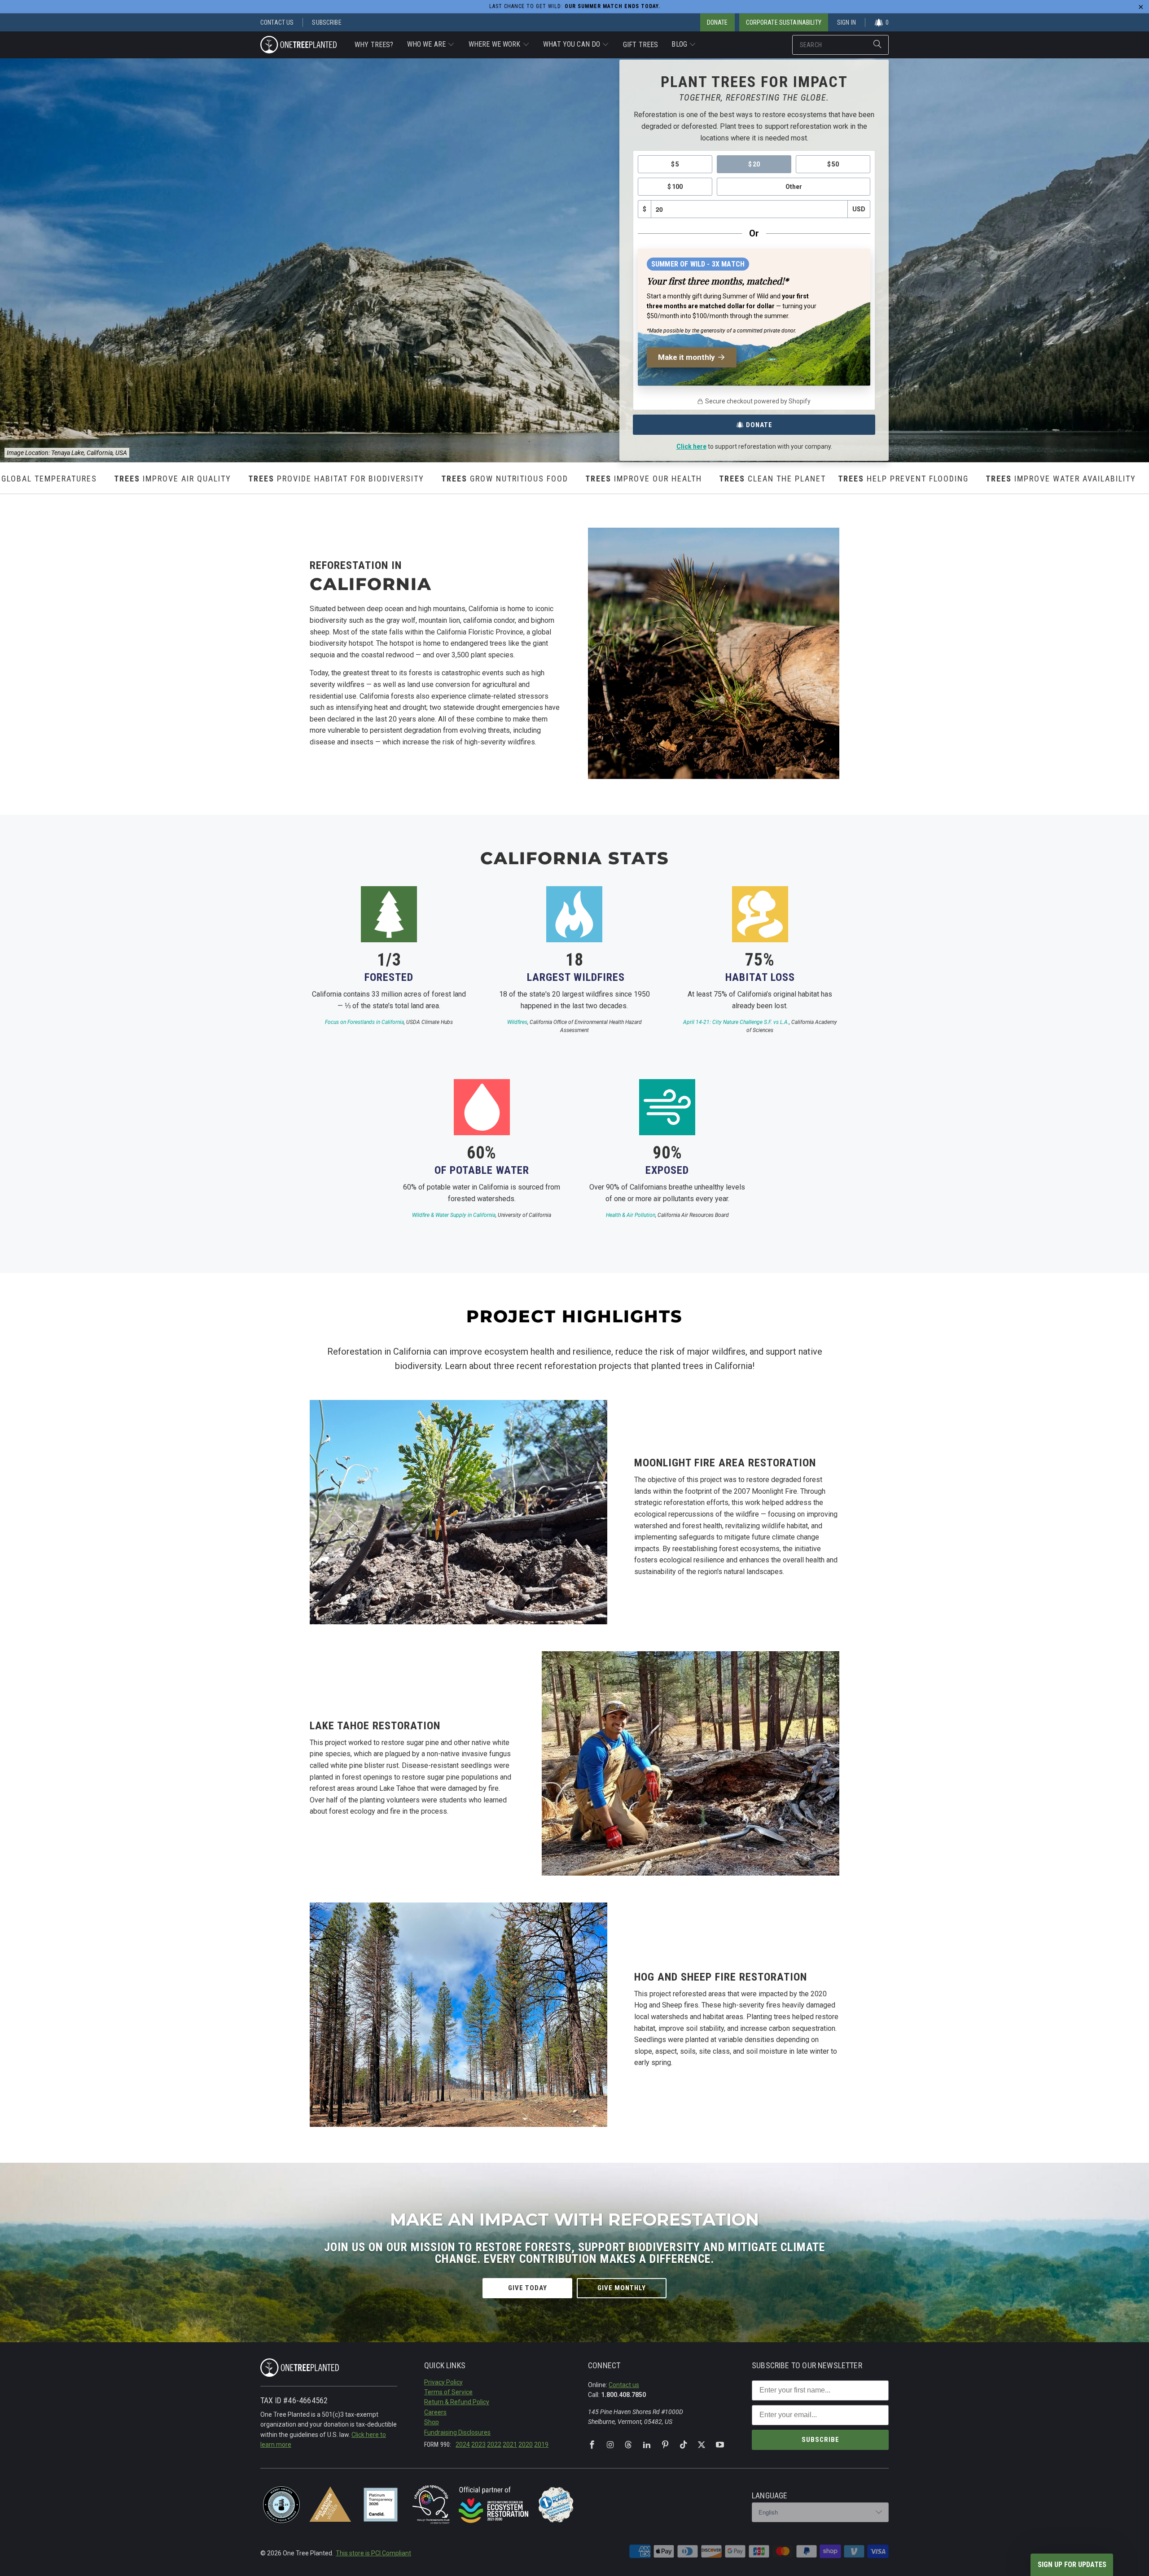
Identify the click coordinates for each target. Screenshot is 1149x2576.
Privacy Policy (443, 2382)
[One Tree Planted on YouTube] (720, 2445)
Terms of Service (448, 2392)
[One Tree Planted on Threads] (628, 2445)
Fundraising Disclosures (457, 2432)
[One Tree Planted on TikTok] (684, 2445)
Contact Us (277, 22)
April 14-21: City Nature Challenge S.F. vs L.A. (736, 1022)
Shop (432, 2422)
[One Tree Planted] (298, 45)
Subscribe (327, 22)
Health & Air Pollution (631, 1215)
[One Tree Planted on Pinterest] (665, 2445)
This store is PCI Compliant (373, 2553)
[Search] (877, 45)
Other (794, 187)
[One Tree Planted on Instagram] (610, 2445)
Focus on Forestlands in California (364, 1022)
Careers (435, 2412)
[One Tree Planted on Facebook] (592, 2445)
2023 (478, 2445)
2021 (510, 2445)
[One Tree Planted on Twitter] (702, 2445)
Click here (691, 446)
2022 (494, 2445)
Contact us (624, 2385)
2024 (463, 2445)
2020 (526, 2445)
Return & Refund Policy (457, 2402)
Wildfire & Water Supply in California (454, 1215)
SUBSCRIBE (820, 2440)
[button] (431, 45)
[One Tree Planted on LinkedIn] (647, 2445)
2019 (541, 2445)
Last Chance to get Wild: (575, 6)
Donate (759, 425)
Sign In (846, 22)
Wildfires (517, 1022)
